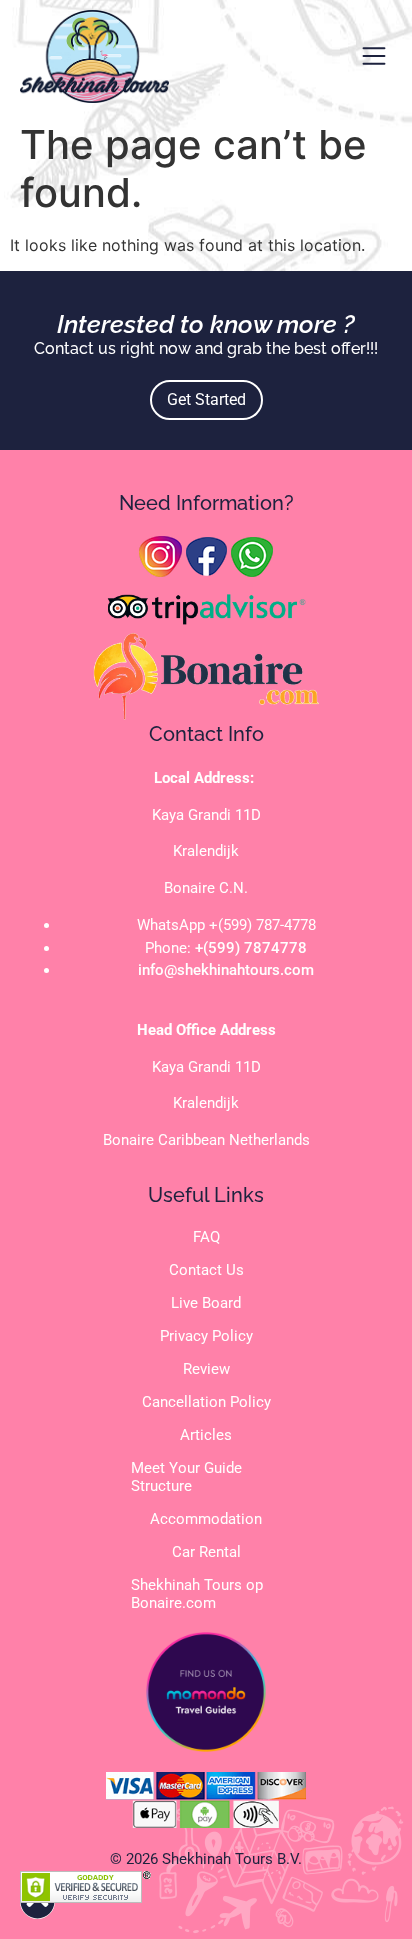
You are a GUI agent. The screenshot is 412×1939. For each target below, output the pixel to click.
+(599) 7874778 (251, 948)
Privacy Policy (206, 1336)
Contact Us (206, 1270)
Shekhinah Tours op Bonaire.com (197, 1594)
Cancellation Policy (206, 1402)
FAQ (206, 1237)
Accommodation (206, 1519)
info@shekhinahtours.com (226, 970)
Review (206, 1369)
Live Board (206, 1303)
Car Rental (206, 1552)
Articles (206, 1435)
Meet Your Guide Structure (186, 1477)
